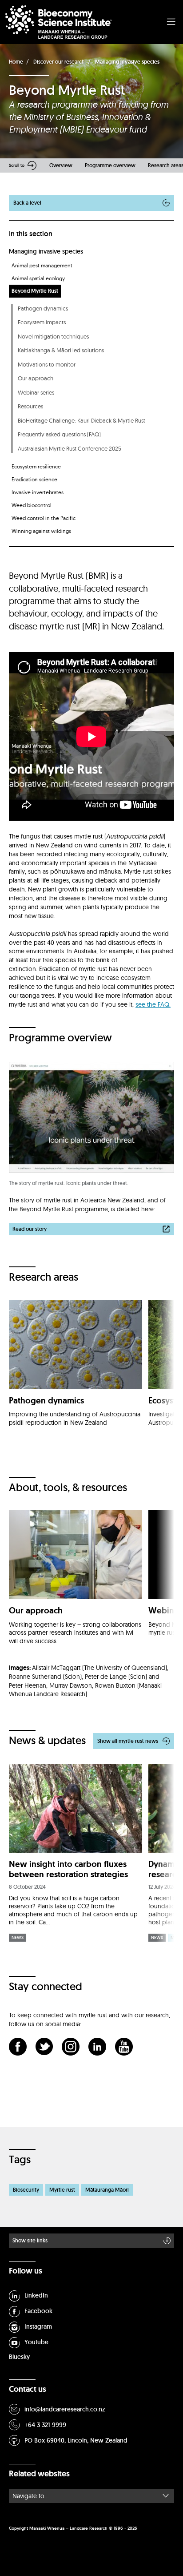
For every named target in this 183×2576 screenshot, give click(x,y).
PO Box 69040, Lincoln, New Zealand (76, 2440)
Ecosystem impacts (42, 322)
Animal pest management (42, 265)
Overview (61, 165)
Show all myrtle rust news (128, 1741)
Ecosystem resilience (36, 466)
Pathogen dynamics (43, 308)
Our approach (36, 378)
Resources (30, 406)
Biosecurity (26, 2190)
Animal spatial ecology (38, 278)
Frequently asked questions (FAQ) (59, 434)
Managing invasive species (127, 62)
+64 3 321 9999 (45, 2425)
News (18, 1937)
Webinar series (36, 392)
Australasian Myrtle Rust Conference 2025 (70, 448)
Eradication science (34, 479)
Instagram (38, 2326)
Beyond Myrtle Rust (35, 291)
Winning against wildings (41, 531)
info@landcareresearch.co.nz (65, 2409)
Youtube (36, 2342)
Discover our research (59, 62)
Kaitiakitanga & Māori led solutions (61, 350)
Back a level (27, 203)
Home (16, 62)
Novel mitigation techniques (53, 336)
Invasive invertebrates (38, 492)
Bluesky (19, 2357)
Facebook (38, 2311)
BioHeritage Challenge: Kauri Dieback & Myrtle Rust (82, 420)
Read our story (30, 1229)
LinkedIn (36, 2295)
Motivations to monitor (47, 364)
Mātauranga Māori (107, 2190)
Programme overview (110, 165)
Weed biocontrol (32, 505)
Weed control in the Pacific (44, 518)
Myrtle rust (62, 2190)
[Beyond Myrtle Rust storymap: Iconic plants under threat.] (91, 1117)
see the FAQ (152, 1004)
